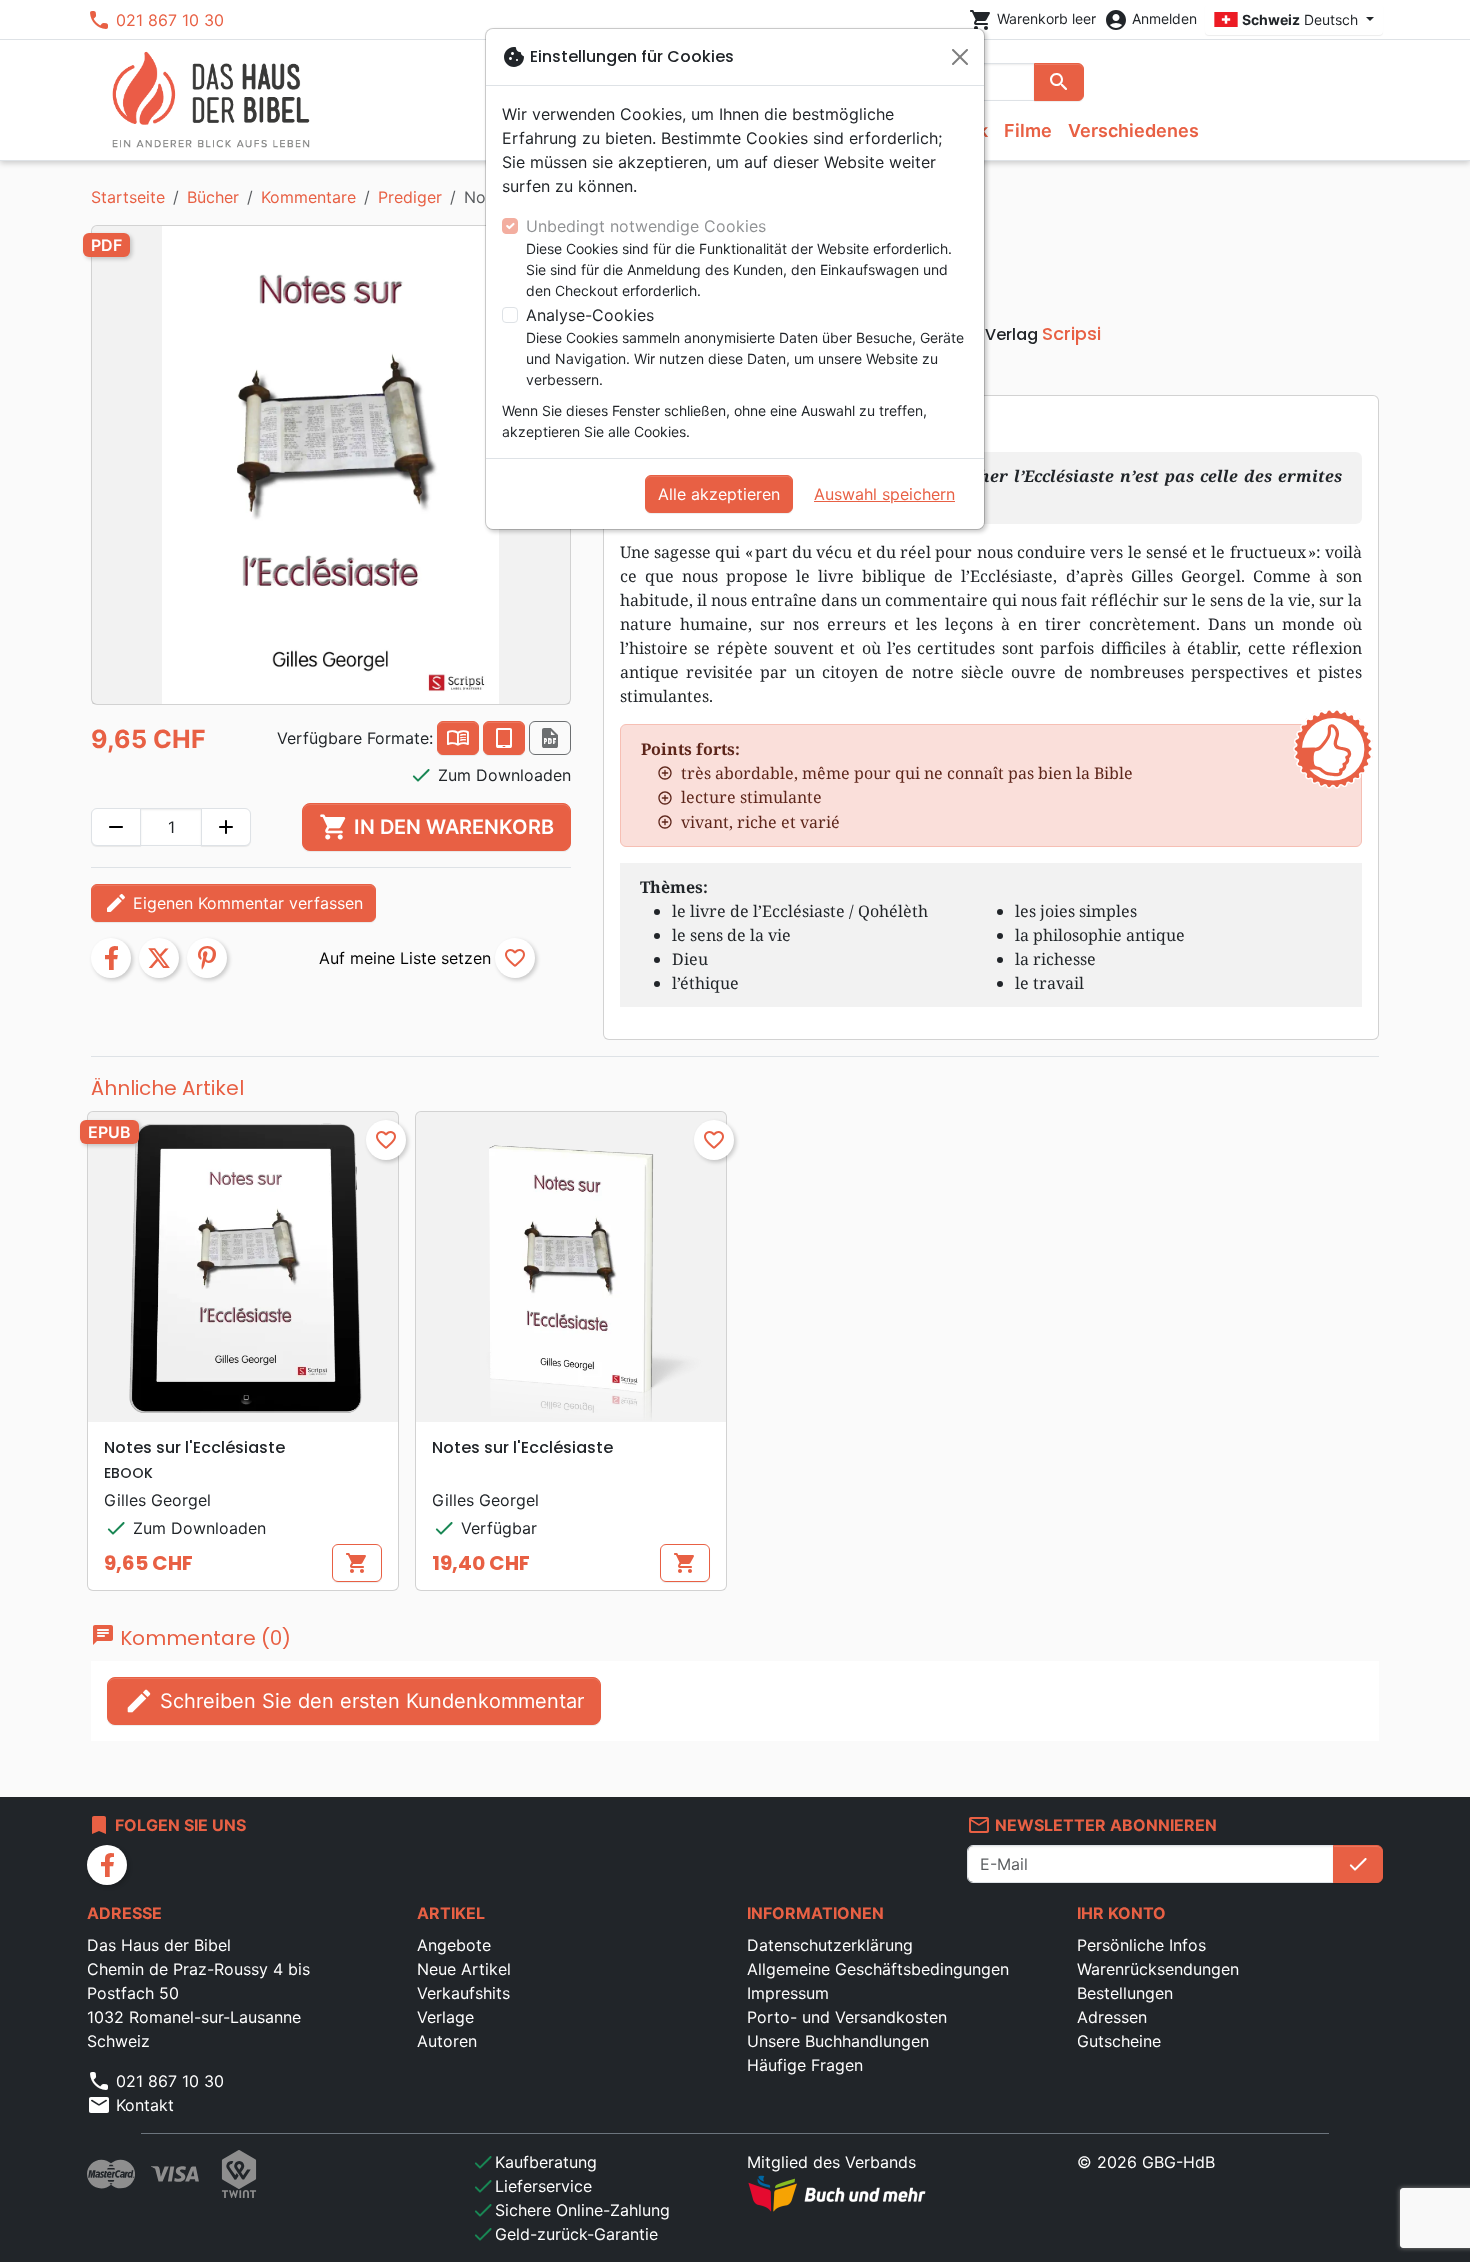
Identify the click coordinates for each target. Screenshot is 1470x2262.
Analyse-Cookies (590, 315)
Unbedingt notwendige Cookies (646, 226)
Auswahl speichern (884, 494)
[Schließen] (960, 57)
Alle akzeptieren (719, 494)
